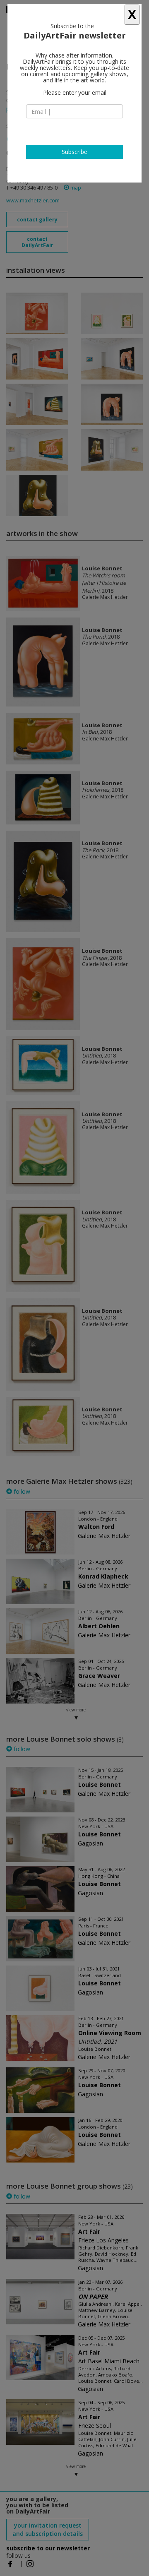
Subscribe (74, 152)
